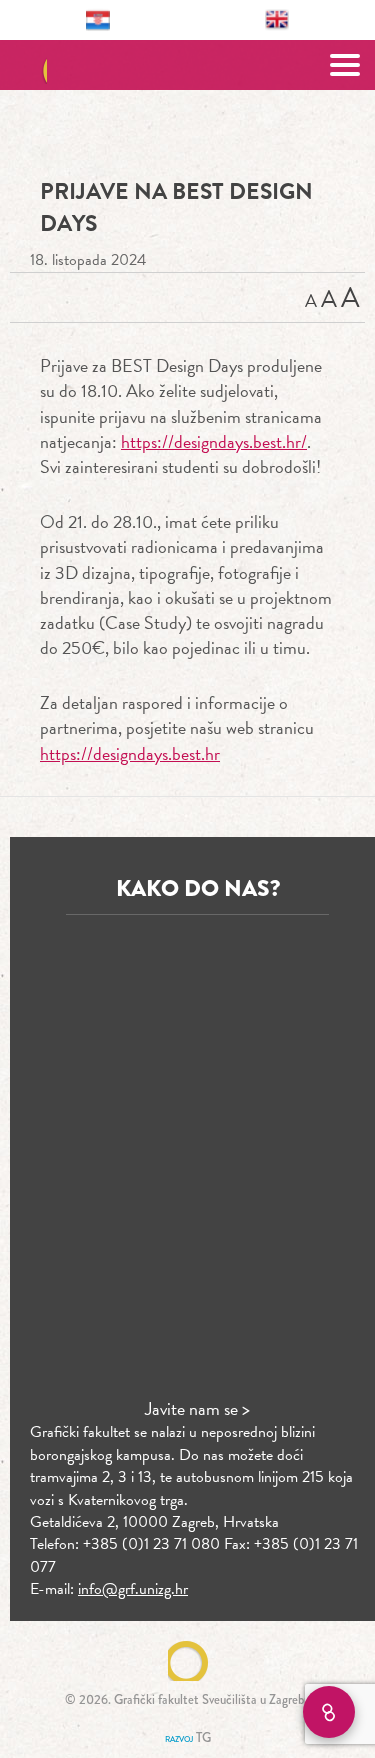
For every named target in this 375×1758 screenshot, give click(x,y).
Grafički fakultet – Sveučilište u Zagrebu (187, 65)
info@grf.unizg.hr (133, 1589)
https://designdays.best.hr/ (214, 441)
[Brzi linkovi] (329, 1712)
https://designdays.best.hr (130, 753)
